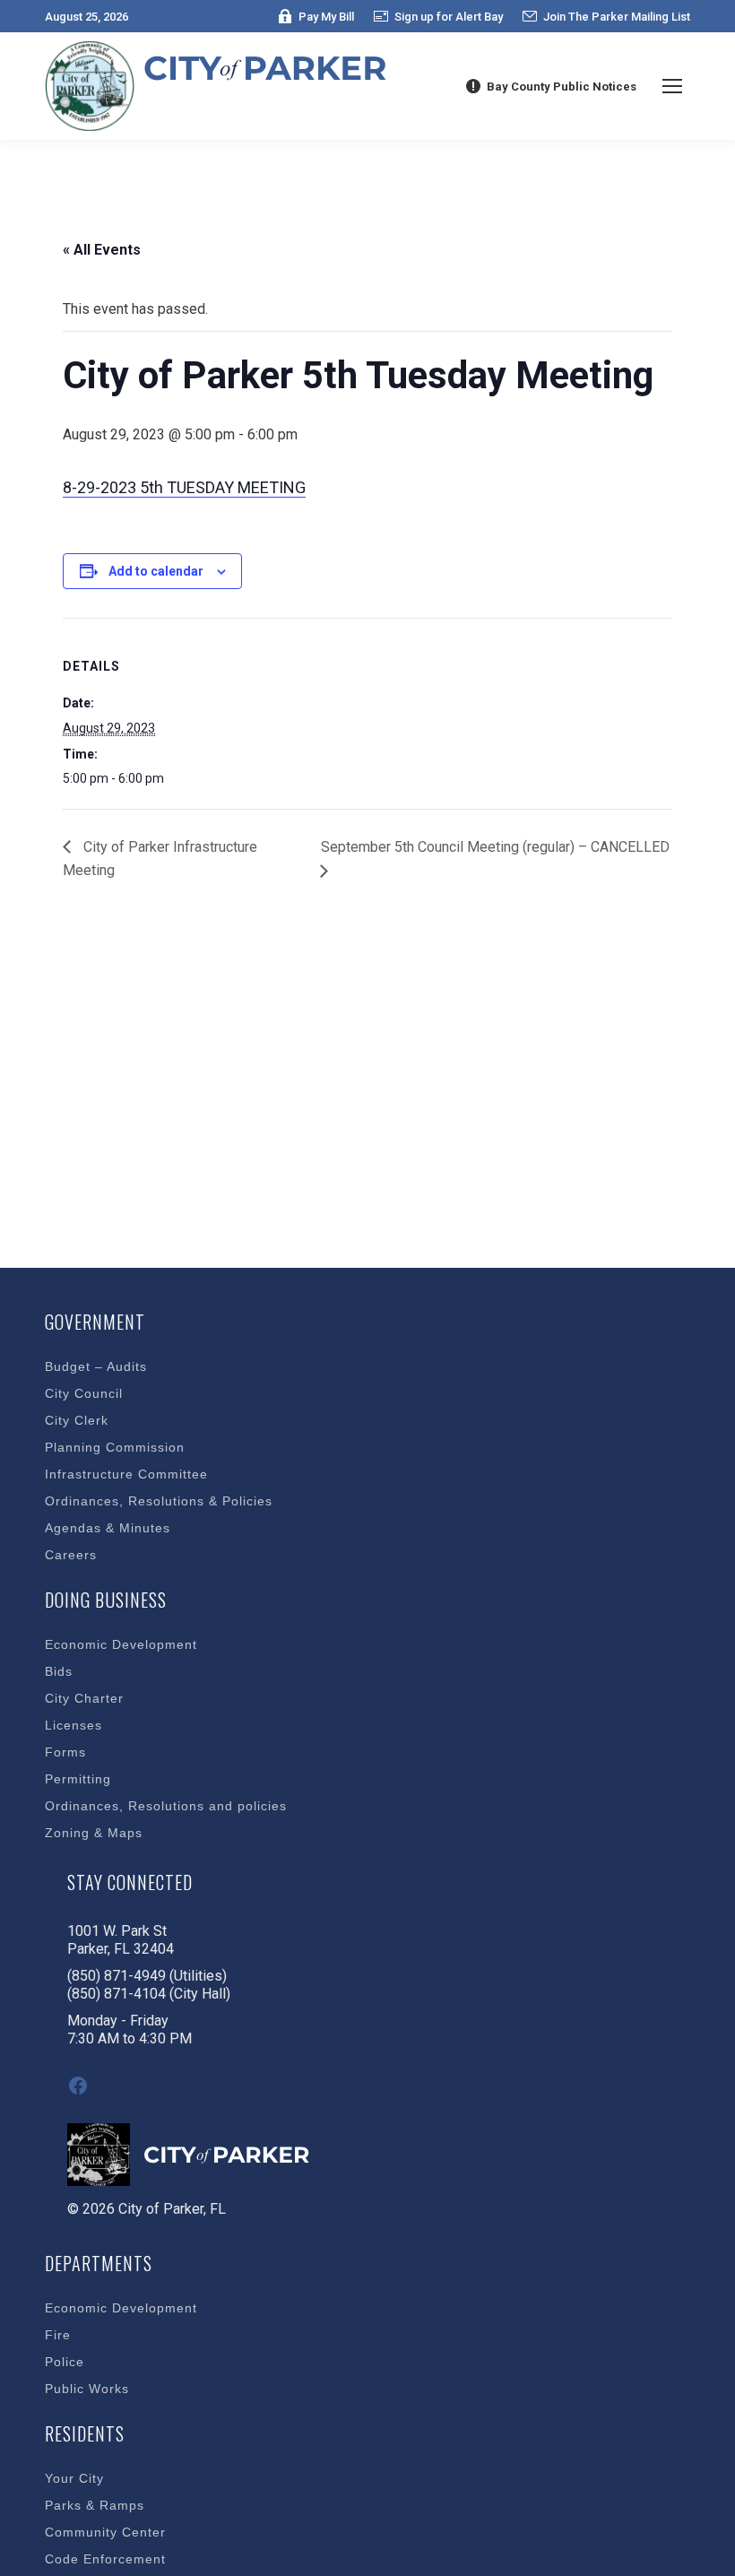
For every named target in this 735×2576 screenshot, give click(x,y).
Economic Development (121, 1644)
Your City (74, 2478)
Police (65, 2362)
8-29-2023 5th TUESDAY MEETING (184, 487)
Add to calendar (156, 571)
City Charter (84, 1698)
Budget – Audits (96, 1366)
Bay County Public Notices (562, 87)
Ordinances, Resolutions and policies (166, 1806)
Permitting (78, 1779)
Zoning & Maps (94, 1833)
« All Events (102, 250)
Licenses (73, 1725)
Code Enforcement (105, 2559)
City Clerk (77, 1420)
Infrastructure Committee (126, 1474)
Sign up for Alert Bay (449, 17)
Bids (59, 1671)
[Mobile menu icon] (672, 86)
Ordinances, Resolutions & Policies (159, 1501)
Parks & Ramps (95, 2505)
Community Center (105, 2532)
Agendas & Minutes (108, 1528)
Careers (71, 1555)
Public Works (87, 2389)
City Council (84, 1393)
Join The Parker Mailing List (617, 17)
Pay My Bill (326, 17)
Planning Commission (115, 1447)
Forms (65, 1752)
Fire (58, 2335)
